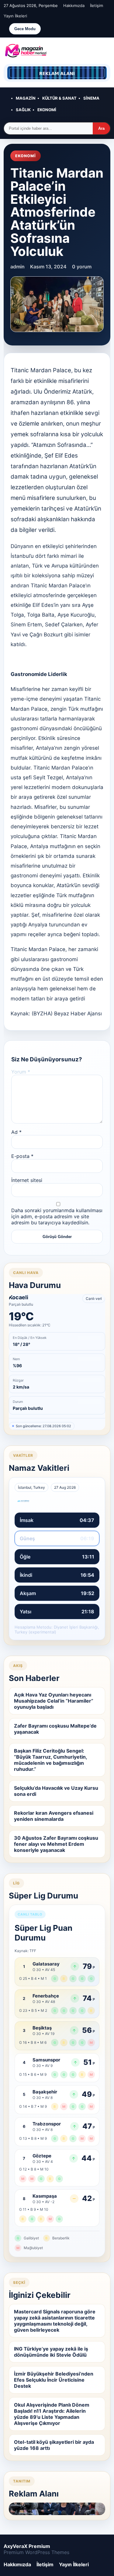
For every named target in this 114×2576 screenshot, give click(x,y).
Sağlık (23, 110)
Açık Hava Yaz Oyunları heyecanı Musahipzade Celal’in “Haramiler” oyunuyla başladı (54, 1701)
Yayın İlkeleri (15, 16)
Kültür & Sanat (59, 98)
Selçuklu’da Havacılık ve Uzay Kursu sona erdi (56, 1791)
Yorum (21, 1072)
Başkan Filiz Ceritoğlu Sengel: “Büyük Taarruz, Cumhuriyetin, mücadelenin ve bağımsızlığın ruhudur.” (51, 1760)
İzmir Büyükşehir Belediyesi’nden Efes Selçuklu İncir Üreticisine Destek (54, 2380)
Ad (16, 1132)
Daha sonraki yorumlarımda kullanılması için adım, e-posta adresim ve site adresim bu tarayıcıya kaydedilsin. (57, 1216)
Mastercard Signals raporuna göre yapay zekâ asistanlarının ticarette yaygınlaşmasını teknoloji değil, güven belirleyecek (55, 2321)
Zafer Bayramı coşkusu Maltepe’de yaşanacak (55, 1729)
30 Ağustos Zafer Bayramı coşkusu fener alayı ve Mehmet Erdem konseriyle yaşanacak (56, 1844)
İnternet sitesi (27, 1180)
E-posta (22, 1156)
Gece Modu (25, 29)
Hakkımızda (74, 5)
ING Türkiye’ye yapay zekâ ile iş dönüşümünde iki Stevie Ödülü (51, 2352)
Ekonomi (47, 110)
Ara (101, 128)
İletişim (97, 5)
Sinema (91, 98)
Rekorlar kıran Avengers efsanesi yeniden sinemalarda (54, 1816)
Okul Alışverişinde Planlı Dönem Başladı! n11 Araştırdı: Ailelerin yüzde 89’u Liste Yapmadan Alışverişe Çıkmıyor (52, 2414)
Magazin (26, 98)
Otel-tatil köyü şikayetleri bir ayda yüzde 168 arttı (54, 2445)
